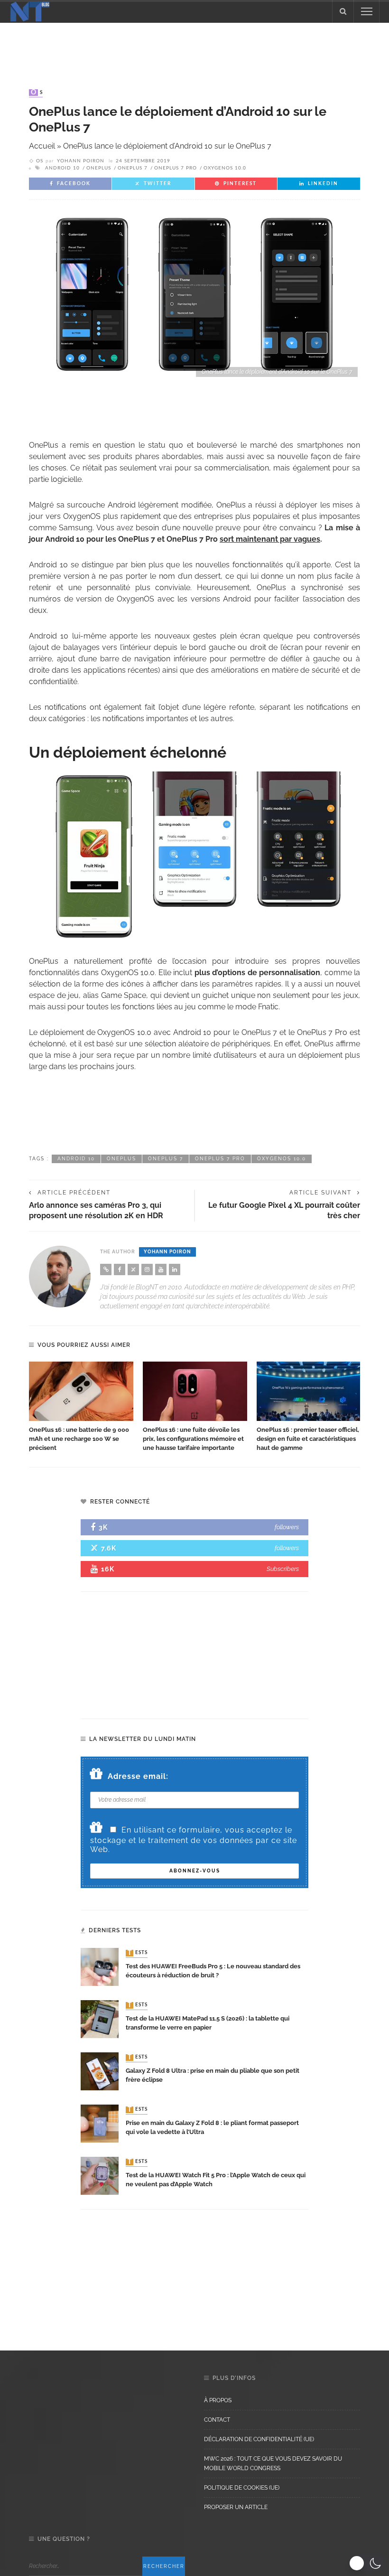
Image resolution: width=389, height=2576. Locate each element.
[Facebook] (120, 1269)
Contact (217, 2420)
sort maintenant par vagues (270, 539)
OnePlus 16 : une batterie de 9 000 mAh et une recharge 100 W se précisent (79, 1439)
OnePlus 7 (133, 168)
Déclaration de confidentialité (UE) (259, 2439)
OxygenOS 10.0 (225, 168)
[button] (366, 2563)
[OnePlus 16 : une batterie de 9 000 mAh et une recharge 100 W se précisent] (81, 1391)
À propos (218, 2400)
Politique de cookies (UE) (242, 2488)
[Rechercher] (343, 11)
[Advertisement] (194, 47)
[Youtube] (161, 1269)
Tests (138, 1953)
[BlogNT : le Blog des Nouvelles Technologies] (30, 11)
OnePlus (99, 168)
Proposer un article (236, 2507)
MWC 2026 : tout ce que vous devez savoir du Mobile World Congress (273, 2463)
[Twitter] (133, 1269)
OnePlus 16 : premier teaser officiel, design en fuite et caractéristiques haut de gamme (308, 1439)
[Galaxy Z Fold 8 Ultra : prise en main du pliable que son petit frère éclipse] (100, 2071)
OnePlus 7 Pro (176, 168)
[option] (81, 1407)
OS (37, 93)
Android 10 (62, 168)
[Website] (106, 1269)
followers (287, 1527)
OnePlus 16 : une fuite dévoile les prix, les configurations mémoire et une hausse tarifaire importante (193, 1439)
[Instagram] (147, 1269)
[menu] (367, 11)
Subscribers (283, 1569)
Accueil (42, 146)
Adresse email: (138, 1776)
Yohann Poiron (81, 161)
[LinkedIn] (175, 1269)
